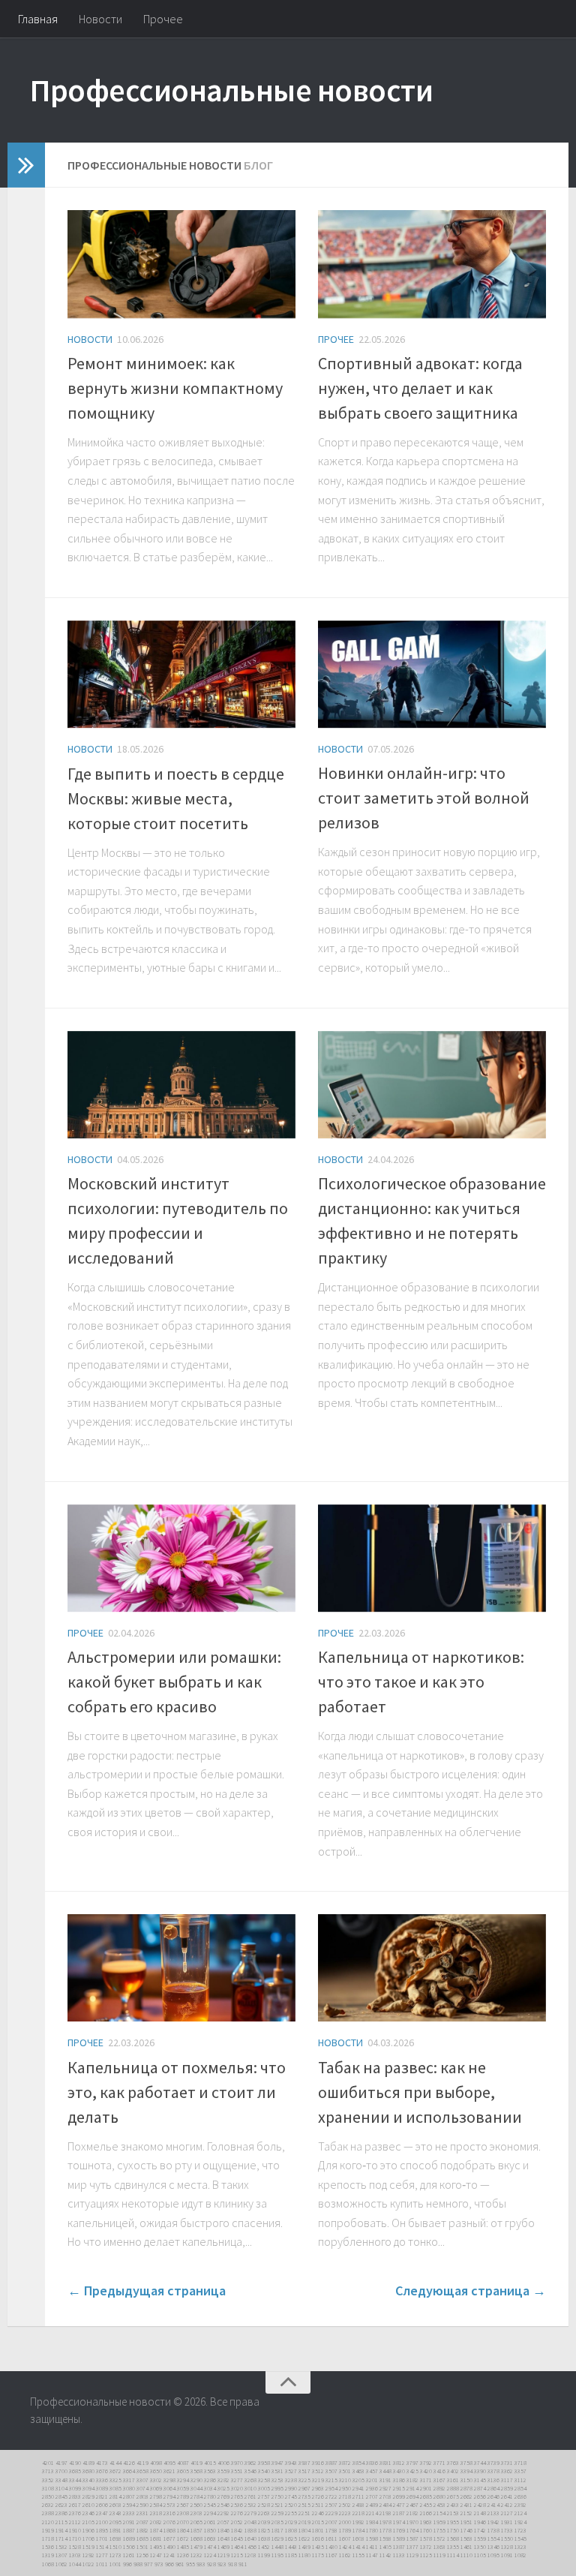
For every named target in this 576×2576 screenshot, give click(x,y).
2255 (291, 2513)
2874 (480, 2488)
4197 (61, 2463)
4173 (102, 2463)
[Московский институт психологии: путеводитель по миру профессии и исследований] (181, 1085)
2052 (237, 2522)
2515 (304, 2505)
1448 (277, 2547)
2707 (372, 2496)
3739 (493, 2463)
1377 (412, 2547)
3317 (129, 2480)
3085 (115, 2488)
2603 (115, 2505)
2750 (277, 2496)
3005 (264, 2488)
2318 (156, 2513)
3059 (183, 2488)
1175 (318, 2555)
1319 (48, 2555)
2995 (277, 2488)
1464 (237, 2547)
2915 (399, 2488)
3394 (466, 2471)
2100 (102, 2522)
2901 (426, 2488)
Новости (100, 19)
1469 (223, 2547)
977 (148, 2564)
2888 (453, 2488)
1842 (237, 2530)
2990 (291, 2488)
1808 (291, 2530)
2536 (237, 2505)
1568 (453, 2538)
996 (127, 2564)
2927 (385, 2488)
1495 (156, 2547)
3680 (88, 2471)
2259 (277, 2513)
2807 (129, 2496)
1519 (88, 2547)
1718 (48, 2538)
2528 (264, 2505)
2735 (304, 2496)
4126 (129, 2463)
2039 (264, 2522)
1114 (453, 2555)
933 (201, 2564)
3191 (385, 2480)
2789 (183, 2496)
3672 (115, 2471)
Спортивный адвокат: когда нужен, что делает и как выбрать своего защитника (420, 388)
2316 (169, 2513)
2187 (399, 2513)
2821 (102, 2496)
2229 (331, 2513)
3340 (88, 2480)
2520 (291, 2505)
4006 (223, 2463)
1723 (520, 2530)
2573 (169, 2505)
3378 (493, 2471)
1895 (102, 2530)
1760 (426, 2530)
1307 (61, 2555)
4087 (183, 2463)
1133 (399, 2555)
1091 (507, 2555)
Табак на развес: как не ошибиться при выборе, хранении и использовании (420, 2092)
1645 (237, 2538)
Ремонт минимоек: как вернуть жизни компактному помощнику (175, 388)
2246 (318, 2513)
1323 (520, 2547)
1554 (493, 2538)
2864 (493, 2488)
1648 (223, 2538)
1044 (75, 2564)
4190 (75, 2463)
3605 (183, 2471)
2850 (48, 2496)
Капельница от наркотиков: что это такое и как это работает (421, 1682)
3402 (453, 2471)
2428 (480, 2505)
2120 (48, 2522)
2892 (439, 2488)
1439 (304, 2547)
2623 (61, 2505)
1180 (304, 2555)
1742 (480, 2530)
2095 (115, 2522)
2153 (453, 2513)
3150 (466, 2480)
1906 (88, 2530)
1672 (183, 2538)
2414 (493, 2505)
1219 (223, 2555)
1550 (507, 2538)
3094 (88, 2488)
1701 (102, 2538)
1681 (156, 2538)
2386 (61, 2513)
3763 (453, 2463)
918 (232, 2564)
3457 (372, 2471)
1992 (358, 2522)
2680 (439, 2496)
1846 (223, 2530)
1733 (507, 2530)
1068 (48, 2564)
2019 (304, 2522)
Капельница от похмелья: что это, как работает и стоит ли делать (177, 2092)
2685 (426, 2496)
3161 (453, 2480)
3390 (480, 2471)
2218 (358, 2513)
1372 (426, 2547)
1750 (453, 2530)
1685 (142, 2538)
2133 (493, 2513)
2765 (237, 2496)
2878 (466, 2488)
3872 (345, 2463)
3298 (169, 2480)
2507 (331, 2505)
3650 (156, 2471)
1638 (264, 2538)
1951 (466, 2522)
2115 (61, 2522)
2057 (223, 2522)
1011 (102, 2564)
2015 (318, 2522)
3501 (345, 2471)
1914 (61, 2530)
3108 (48, 2488)
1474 (210, 2547)
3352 (48, 2480)
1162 (345, 2555)
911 (243, 2564)
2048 (250, 2522)
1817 (277, 2530)
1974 (399, 2522)
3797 (412, 2463)
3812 (399, 2463)
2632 (48, 2505)
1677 (169, 2538)
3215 (331, 2480)
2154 (439, 2513)
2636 (520, 2496)
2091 (129, 2522)
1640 (250, 2538)
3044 (196, 2488)
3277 (237, 2480)
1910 (75, 2530)
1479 (196, 2547)
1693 (115, 2538)
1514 (102, 2547)
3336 (102, 2480)
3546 (250, 2471)
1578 (426, 2538)
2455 (426, 2505)
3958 (264, 2463)
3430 (399, 2471)
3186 (399, 2480)
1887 (129, 2530)
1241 (169, 2555)
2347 (102, 2513)
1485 (183, 2547)
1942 (493, 2522)
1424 (345, 2547)
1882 (142, 2530)
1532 (61, 2547)
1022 (88, 2564)
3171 (426, 2480)
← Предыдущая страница (147, 2290)
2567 (183, 2505)
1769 (399, 2530)
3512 (318, 2471)
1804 (304, 2530)
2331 (142, 2513)
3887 (331, 2463)
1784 (358, 2530)
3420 (426, 2471)
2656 (480, 2496)
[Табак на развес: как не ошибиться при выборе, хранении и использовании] (432, 1968)
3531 (277, 2471)
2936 (372, 2488)
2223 (345, 2513)
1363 (439, 2547)
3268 (250, 2480)
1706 (88, 2538)
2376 (75, 2513)
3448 (385, 2471)
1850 (210, 2530)
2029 (291, 2522)
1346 (493, 2547)
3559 (223, 2471)
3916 (318, 2463)
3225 (304, 2480)
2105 (88, 2522)
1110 (466, 2555)
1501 (142, 2547)
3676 (102, 2471)
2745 (291, 2496)
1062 (61, 2564)
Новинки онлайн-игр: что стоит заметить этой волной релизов (424, 798)
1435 (318, 2547)
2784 (196, 2496)
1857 (196, 2530)
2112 (75, 2522)
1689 (129, 2538)
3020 (237, 2488)
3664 (129, 2471)
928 (211, 2564)
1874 (156, 2530)
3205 (358, 2480)
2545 (210, 2505)
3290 (196, 2480)
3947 (277, 2463)
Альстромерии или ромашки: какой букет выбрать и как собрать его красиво (174, 1682)
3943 (291, 2463)
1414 (358, 2547)
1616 (318, 2538)
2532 (250, 2505)
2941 (358, 2488)
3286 (210, 2480)
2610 (88, 2505)
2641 (507, 2496)
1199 (264, 2555)
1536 (48, 2547)
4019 (196, 2463)
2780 (210, 2496)
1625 (291, 2538)
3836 (372, 2463)
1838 (250, 2530)
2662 (466, 2496)
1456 (250, 2547)
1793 (331, 2530)
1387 (399, 2547)
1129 (412, 2555)
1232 (196, 2555)
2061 (210, 2522)
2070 (183, 2522)
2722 (331, 2496)
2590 (142, 2505)
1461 (466, 2547)
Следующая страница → (471, 2290)
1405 (385, 2547)
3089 (102, 2488)
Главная (38, 19)
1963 (426, 2522)
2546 (223, 2505)
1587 (412, 2538)
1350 (480, 2547)
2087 (142, 2522)
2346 (88, 2513)
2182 (412, 2513)
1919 (48, 2530)
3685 (75, 2471)
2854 (520, 2488)
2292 (223, 2513)
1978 (385, 2522)
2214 (372, 2513)
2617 (75, 2505)
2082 (156, 2522)
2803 (142, 2496)
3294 (183, 2480)
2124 (520, 2513)
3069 (156, 2488)
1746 (466, 2530)
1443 (291, 2547)
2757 (264, 2496)
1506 (129, 2547)
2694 (412, 2496)
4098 (156, 2463)
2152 (466, 2513)
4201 (48, 2463)
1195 (277, 2555)
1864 (183, 2530)
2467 (412, 2505)
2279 (250, 2513)
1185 (291, 2555)
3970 (237, 2463)
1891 (115, 2530)
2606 (102, 2505)
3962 (250, 2463)
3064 (169, 2488)
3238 (291, 2480)
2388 (48, 2513)
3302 (156, 2480)
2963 (318, 2488)
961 (180, 2564)
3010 (250, 2488)
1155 (358, 2555)
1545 (520, 2538)
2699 (399, 2496)
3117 (507, 2480)
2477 (399, 2505)
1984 (372, 2522)
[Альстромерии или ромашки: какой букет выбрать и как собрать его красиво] (181, 1558)
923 (222, 2564)
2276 (237, 2513)
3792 (426, 2463)
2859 (507, 2488)
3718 (520, 2463)
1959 (439, 2522)
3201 (372, 2480)
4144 (115, 2463)
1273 (115, 2555)
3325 (115, 2480)
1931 (507, 2522)
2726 (318, 2496)
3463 (358, 2471)
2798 (156, 2496)
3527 (291, 2471)
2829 (88, 2496)
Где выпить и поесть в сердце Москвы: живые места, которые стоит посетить (176, 798)
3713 (48, 2471)
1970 (412, 2522)
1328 (507, 2547)
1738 (493, 2530)
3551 (237, 2471)
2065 (196, 2522)
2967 (304, 2488)
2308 (183, 2513)
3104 (61, 2488)
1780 (372, 2530)
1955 (453, 2522)
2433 (453, 2505)
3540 (264, 2471)
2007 (331, 2522)
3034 (210, 2488)
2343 (115, 2513)
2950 (345, 2488)
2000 (345, 2522)
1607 (345, 2538)
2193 (385, 2513)
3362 (507, 2471)
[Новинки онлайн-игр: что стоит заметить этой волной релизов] (432, 674)
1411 (372, 2547)
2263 (264, 2513)
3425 (412, 2471)
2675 (453, 2496)
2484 (385, 2505)
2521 (277, 2505)
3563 (210, 2471)
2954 (331, 2488)
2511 (318, 2505)
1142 (385, 2555)
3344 (75, 2480)
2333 (129, 2513)
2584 (156, 2505)
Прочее (163, 19)
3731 (507, 2463)
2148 (480, 2513)
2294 (210, 2513)
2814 (115, 2496)
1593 (385, 2538)
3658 (142, 2471)
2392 (520, 2505)
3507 (331, 2471)
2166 (426, 2513)
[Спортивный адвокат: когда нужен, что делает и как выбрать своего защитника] (432, 264)
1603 (358, 2538)
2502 (345, 2505)
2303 (196, 2513)
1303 (75, 2555)
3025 (223, 2488)
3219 (318, 2480)
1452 (264, 2547)
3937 (304, 2463)
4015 (210, 2463)
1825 (264, 2530)
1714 (61, 2538)
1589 (399, 2538)
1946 (480, 2522)
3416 (439, 2471)
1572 (439, 2538)
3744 (480, 2463)
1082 (520, 2555)
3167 (439, 2480)
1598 (372, 2538)
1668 (196, 2538)
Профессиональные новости (231, 90)
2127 (507, 2513)
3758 (466, 2463)
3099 (75, 2488)
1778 (385, 2530)
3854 (358, 2463)
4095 (169, 2463)
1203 (250, 2555)
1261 (129, 2555)
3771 (439, 2463)
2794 (169, 2496)
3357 (520, 2471)
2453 (439, 2505)
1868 (169, 2530)
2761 (250, 2496)
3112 (520, 2480)
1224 (210, 2555)
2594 (129, 2505)
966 (169, 2564)
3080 (129, 2488)
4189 (88, 2463)
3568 (196, 2471)
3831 (385, 2463)
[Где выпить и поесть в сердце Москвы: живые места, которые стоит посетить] (181, 675)
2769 (223, 2496)
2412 (507, 2505)
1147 (372, 2555)
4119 (142, 2463)
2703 (385, 2496)
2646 (493, 2496)
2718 (345, 2496)
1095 (493, 2555)
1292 (88, 2555)
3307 (142, 2480)
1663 (210, 2538)
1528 (75, 2547)
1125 (426, 2555)
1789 (345, 2530)
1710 (75, 2538)
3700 (61, 2471)
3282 (223, 2480)
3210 (345, 2480)
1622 (304, 2538)
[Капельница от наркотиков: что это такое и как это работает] (432, 1558)
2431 (466, 2505)
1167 (331, 2555)
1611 (331, 2538)
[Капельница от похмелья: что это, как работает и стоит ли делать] (181, 1968)
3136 (493, 2480)
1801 (318, 2530)
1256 (142, 2555)
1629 (277, 2538)
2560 (196, 2505)
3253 (277, 2480)
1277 (102, 2555)
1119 (439, 2555)
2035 (277, 2522)
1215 (237, 2555)
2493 (358, 2505)
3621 (169, 2471)
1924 (520, 2522)
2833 (75, 2496)
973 (159, 2564)
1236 (183, 2555)
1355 (453, 2547)
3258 (264, 2480)
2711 (358, 2496)
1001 (115, 2564)
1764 (412, 2530)
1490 (169, 2547)
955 (190, 2564)
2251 (304, 2513)
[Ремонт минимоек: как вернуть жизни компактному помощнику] (181, 264)
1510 (115, 2547)
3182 (412, 2480)
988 (138, 2564)
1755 (439, 2530)
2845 (61, 2496)
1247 (156, 2555)
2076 (169, 2522)
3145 (480, 2480)
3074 (142, 2488)
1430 (331, 2547)
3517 (304, 2471)
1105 (480, 2555)
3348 (61, 2480)
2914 (412, 2488)
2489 (372, 2505)
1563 (466, 2538)
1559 (480, 2538)
